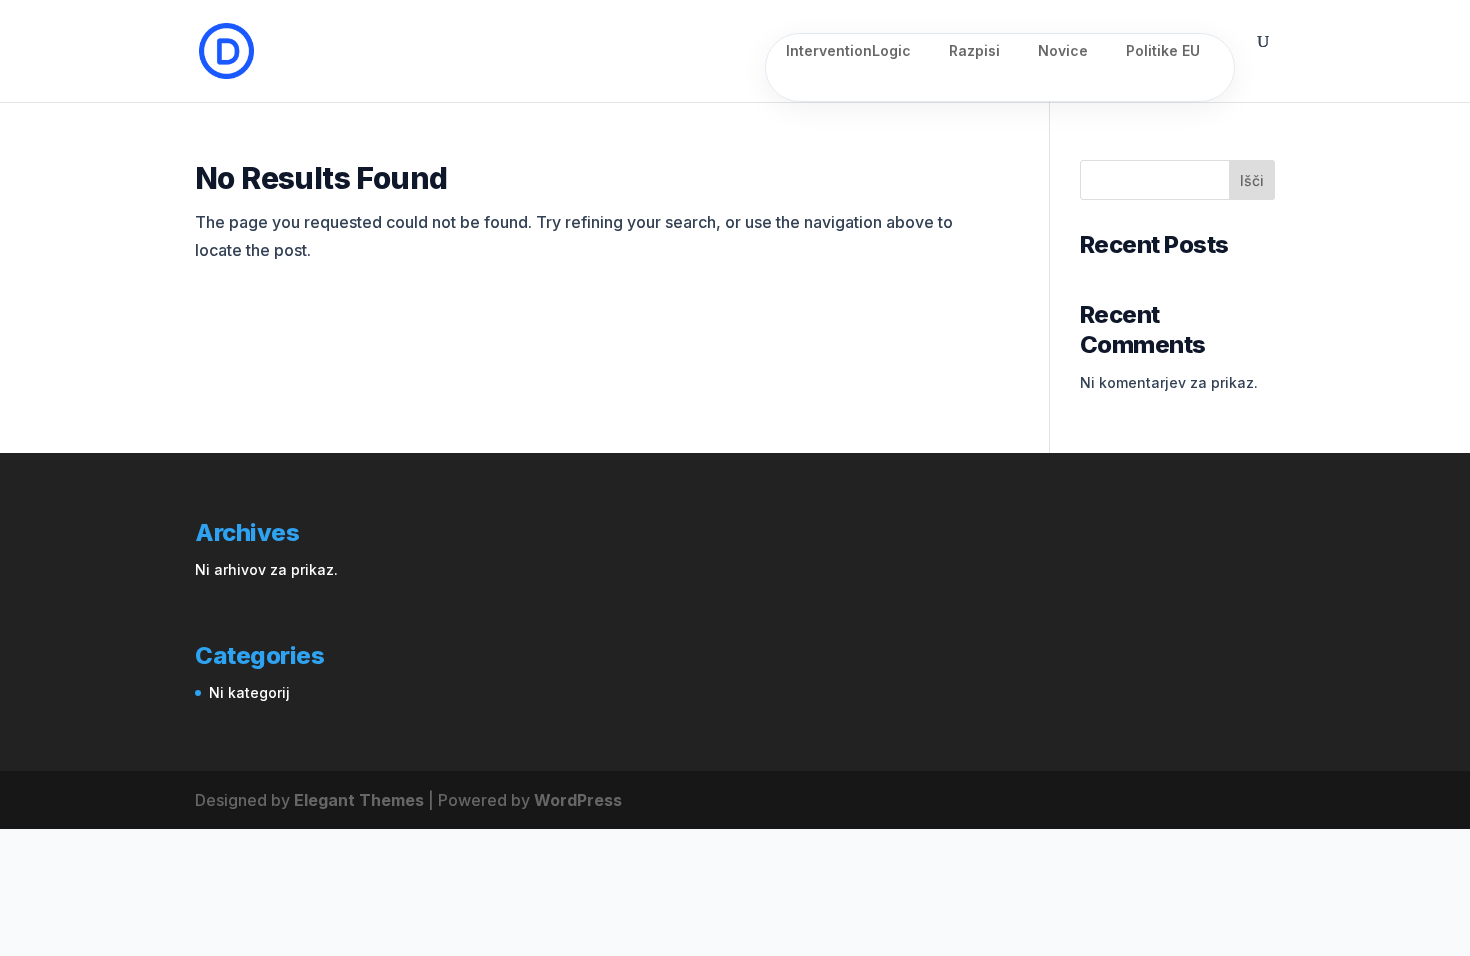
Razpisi (974, 51)
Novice (1063, 51)
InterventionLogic (848, 51)
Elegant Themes (359, 800)
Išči (1252, 180)
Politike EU (1163, 51)
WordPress (578, 800)
